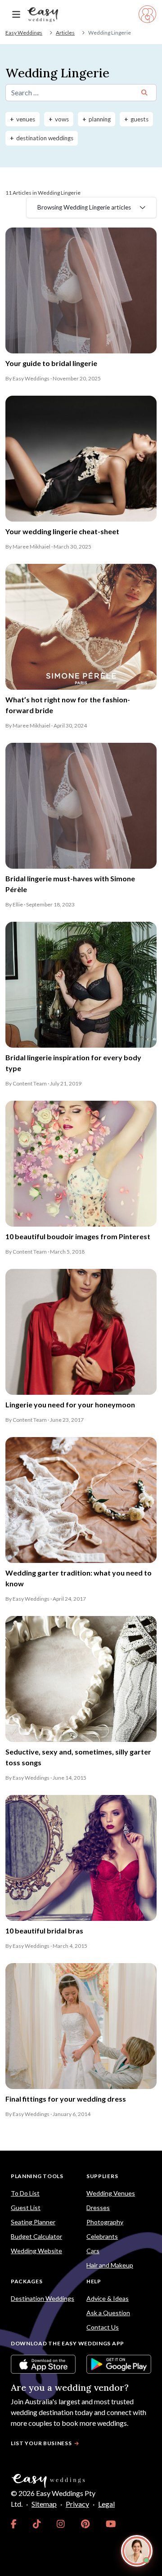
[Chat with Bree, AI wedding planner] (137, 2551)
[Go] (144, 93)
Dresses (98, 2208)
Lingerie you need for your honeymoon (70, 1404)
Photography (105, 2222)
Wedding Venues (111, 2193)
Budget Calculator (36, 2236)
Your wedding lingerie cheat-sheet (62, 531)
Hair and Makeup (110, 2265)
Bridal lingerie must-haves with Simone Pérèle (70, 884)
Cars (93, 2251)
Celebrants (102, 2236)
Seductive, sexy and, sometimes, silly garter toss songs (78, 1757)
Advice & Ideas (108, 2298)
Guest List (26, 2208)
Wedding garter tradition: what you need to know (79, 1578)
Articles (65, 33)
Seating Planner (33, 2222)
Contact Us (103, 2327)
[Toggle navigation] (16, 15)
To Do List (25, 2193)
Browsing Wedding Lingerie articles (84, 207)
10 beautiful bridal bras (44, 1931)
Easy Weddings (24, 33)
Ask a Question (108, 2313)
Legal (106, 2504)
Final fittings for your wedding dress (66, 2099)
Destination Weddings (43, 2298)
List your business (41, 2443)
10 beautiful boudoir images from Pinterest (78, 1236)
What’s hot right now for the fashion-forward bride (68, 705)
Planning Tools (37, 2176)
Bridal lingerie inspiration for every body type (73, 1063)
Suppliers (102, 2176)
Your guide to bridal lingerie (51, 363)
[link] (14, 2524)
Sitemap (44, 2504)
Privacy (77, 2504)
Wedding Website (36, 2251)
